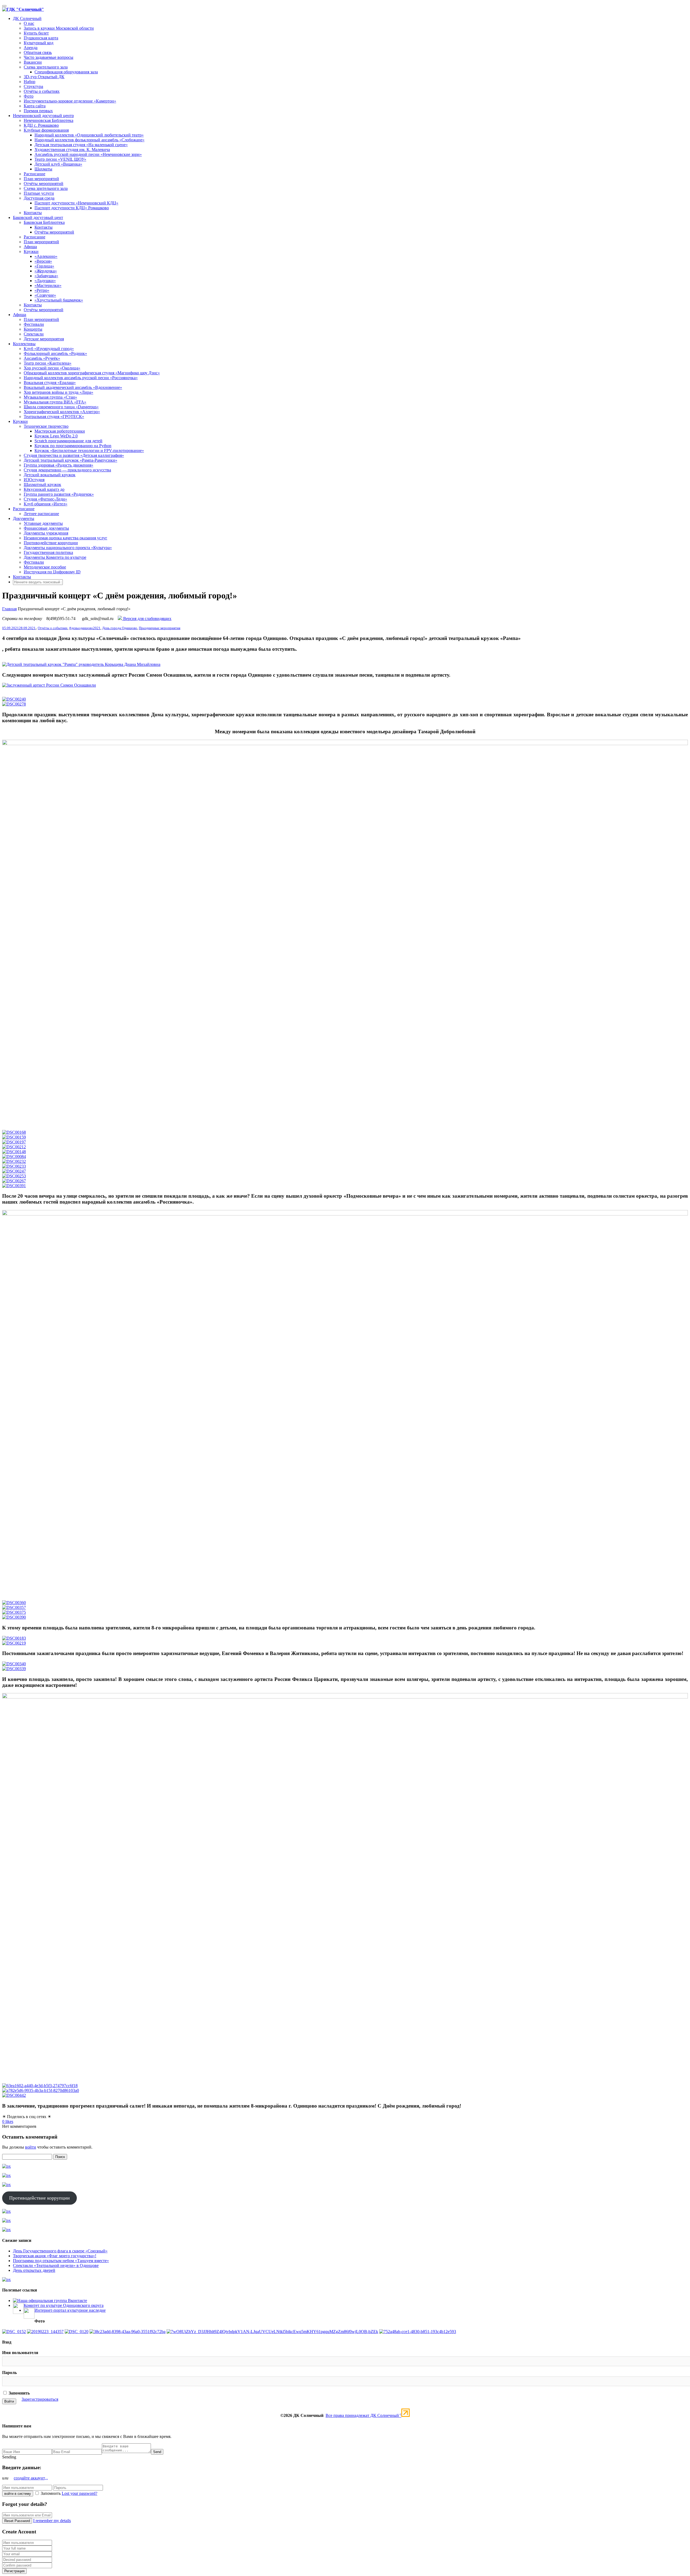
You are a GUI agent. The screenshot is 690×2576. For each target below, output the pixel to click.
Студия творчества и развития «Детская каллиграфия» (74, 455)
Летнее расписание (41, 514)
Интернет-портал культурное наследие (70, 2310)
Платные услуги (39, 193)
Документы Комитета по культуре (55, 557)
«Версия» (43, 261)
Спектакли (34, 334)
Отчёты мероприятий (44, 184)
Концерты (33, 329)
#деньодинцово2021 (85, 628)
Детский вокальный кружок (50, 475)
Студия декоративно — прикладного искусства (67, 470)
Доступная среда (39, 198)
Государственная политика (48, 552)
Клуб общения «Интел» (46, 504)
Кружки (31, 251)
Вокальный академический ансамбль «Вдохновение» (73, 387)
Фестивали (34, 324)
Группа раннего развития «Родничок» (59, 494)
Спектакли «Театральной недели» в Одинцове (56, 2265)
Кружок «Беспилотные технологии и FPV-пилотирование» (89, 451)
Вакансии (33, 62)
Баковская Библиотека (44, 222)
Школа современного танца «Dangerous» (61, 407)
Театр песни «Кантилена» (48, 363)
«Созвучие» (45, 295)
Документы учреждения (46, 533)
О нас (29, 23)
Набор (30, 82)
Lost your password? (80, 2493)
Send (157, 2452)
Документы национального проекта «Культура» (68, 548)
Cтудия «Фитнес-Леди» (45, 499)
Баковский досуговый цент (38, 217)
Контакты (33, 213)
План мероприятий (41, 179)
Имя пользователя (20, 2353)
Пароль (9, 2373)
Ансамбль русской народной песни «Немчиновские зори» (88, 154)
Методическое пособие (45, 567)
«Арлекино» (46, 256)
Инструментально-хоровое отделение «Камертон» (70, 101)
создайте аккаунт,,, (31, 2478)
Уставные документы (43, 523)
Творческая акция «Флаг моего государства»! (55, 2256)
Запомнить (19, 2393)
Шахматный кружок (42, 484)
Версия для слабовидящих (147, 619)
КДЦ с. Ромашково (41, 125)
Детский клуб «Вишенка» (58, 164)
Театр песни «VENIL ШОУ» (60, 159)
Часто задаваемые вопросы (49, 57)
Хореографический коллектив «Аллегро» (62, 412)
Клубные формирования (46, 130)
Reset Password (17, 2521)
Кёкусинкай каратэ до (44, 489)
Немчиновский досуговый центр (43, 116)
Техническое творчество (46, 426)
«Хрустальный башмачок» (59, 300)
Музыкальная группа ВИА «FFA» (55, 402)
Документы (24, 518)
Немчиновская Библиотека (49, 120)
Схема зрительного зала (46, 67)
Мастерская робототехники (60, 431)
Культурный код (39, 43)
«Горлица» (44, 266)
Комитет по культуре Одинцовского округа (64, 2305)
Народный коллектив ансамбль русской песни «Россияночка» (81, 378)
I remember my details (52, 2521)
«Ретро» (42, 290)
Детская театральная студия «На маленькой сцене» (81, 145)
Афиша (30, 247)
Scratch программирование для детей (68, 441)
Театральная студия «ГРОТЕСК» (54, 417)
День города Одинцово (120, 628)
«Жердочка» (46, 271)
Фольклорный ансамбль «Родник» (55, 353)
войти (31, 2147)
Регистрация (14, 2571)
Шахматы (43, 169)
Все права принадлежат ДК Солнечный (363, 2415)
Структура (33, 86)
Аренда (31, 48)
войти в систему (18, 2494)
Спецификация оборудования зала (66, 72)
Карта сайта (35, 106)
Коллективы (24, 344)
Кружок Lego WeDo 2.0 (56, 436)
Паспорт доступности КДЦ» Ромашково (72, 208)
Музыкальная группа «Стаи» (50, 397)
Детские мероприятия (44, 339)
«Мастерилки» (48, 285)
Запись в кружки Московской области (59, 28)
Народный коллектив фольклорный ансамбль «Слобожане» (89, 140)
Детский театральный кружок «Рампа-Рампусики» (70, 460)
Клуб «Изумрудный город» (49, 349)
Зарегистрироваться (40, 2399)
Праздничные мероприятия (160, 628)
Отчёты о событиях (42, 91)
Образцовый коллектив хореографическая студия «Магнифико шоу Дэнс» (92, 373)
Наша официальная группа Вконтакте (52, 2301)
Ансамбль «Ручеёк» (42, 358)
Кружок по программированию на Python (73, 446)
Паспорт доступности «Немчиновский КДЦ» (76, 203)
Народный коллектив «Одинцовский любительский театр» (89, 135)
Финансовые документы (46, 528)
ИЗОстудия (34, 480)
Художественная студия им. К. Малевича (72, 150)
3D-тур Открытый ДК (44, 77)
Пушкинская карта (41, 38)
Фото (29, 96)
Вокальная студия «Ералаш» (50, 383)
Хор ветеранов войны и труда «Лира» (58, 392)
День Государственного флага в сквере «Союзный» (60, 2251)
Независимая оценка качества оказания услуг (65, 538)
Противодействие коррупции (51, 543)
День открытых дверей (34, 2270)
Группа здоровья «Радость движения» (58, 465)
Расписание (34, 174)
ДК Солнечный (27, 18)
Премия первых (38, 111)
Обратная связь (38, 52)
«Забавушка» (46, 276)
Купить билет (36, 33)
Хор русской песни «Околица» (52, 368)
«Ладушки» (45, 281)
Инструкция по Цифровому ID (52, 572)
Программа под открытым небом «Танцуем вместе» (61, 2261)
